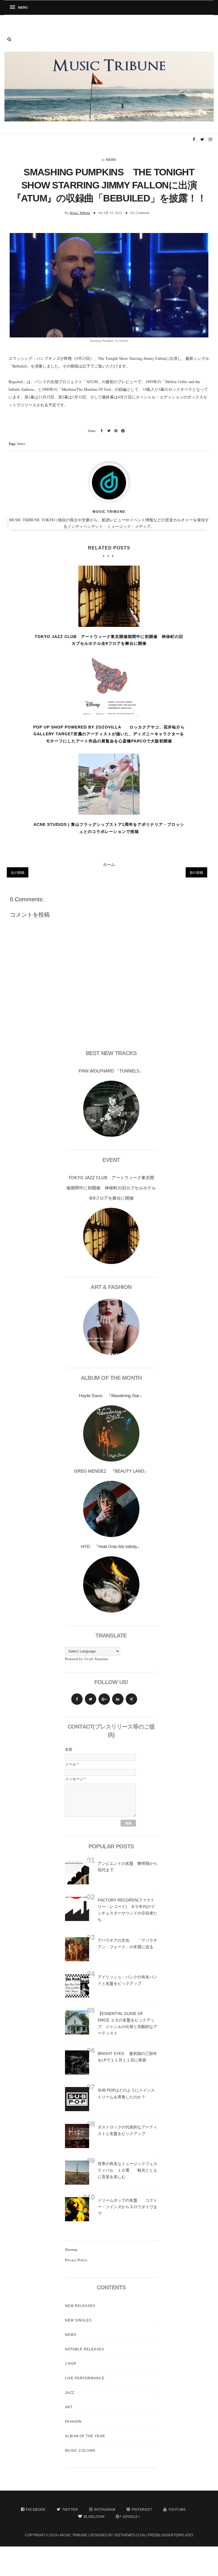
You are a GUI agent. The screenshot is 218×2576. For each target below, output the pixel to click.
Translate (101, 1659)
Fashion (73, 2422)
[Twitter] (91, 1699)
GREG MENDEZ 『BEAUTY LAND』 (111, 1471)
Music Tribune (80, 213)
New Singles (78, 2320)
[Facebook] (77, 1699)
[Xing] (131, 1699)
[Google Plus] (104, 1699)
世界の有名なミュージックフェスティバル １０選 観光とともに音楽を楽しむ (127, 2170)
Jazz (70, 2393)
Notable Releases (85, 2349)
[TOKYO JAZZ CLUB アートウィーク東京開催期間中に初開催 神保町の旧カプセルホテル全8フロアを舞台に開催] (109, 596)
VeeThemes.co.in (129, 2535)
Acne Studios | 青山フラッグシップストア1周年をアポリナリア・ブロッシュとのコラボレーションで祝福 (109, 828)
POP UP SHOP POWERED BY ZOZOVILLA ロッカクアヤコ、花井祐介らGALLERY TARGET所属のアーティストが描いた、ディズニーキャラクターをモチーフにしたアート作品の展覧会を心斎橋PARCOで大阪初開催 (109, 734)
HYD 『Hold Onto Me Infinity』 (111, 1547)
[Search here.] (9, 39)
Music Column (80, 2451)
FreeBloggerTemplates (170, 2535)
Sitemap (71, 2249)
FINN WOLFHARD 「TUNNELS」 (111, 1071)
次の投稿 (18, 872)
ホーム (109, 864)
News (111, 160)
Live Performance (85, 2378)
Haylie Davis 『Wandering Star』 (111, 1396)
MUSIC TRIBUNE (74, 2535)
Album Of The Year (85, 2436)
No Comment (140, 213)
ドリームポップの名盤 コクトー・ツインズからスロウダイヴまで (127, 2207)
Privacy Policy (76, 2260)
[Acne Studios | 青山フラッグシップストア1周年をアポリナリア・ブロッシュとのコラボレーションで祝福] (109, 784)
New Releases (80, 2306)
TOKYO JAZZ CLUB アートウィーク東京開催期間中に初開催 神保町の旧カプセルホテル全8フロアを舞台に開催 (109, 640)
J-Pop (71, 2364)
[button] (21, 8)
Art (69, 2407)
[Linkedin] (118, 1699)
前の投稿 (196, 872)
